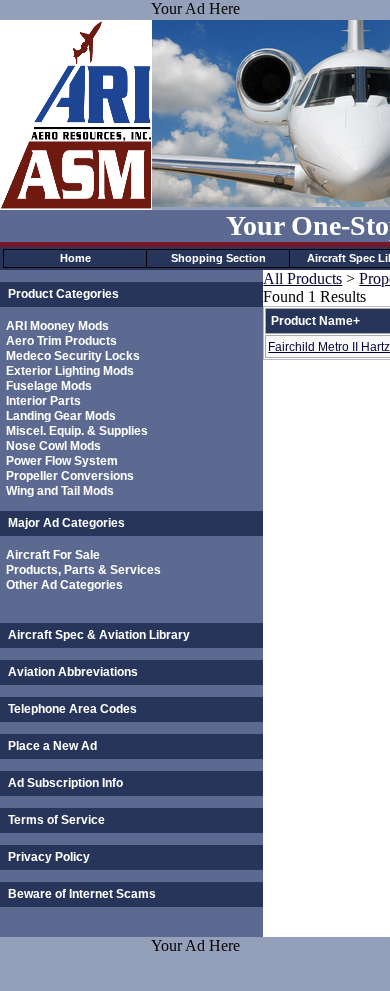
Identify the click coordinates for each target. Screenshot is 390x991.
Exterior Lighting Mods (70, 371)
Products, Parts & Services (83, 570)
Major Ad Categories (66, 523)
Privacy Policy (49, 857)
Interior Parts (43, 401)
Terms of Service (56, 820)
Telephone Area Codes (72, 709)
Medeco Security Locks (73, 356)
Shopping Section (218, 258)
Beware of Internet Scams (82, 894)
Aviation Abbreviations (73, 672)
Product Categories (63, 294)
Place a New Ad (52, 746)
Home (75, 258)
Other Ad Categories (64, 585)
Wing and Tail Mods (60, 491)
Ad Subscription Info (65, 783)
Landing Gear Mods (61, 416)
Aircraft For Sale (53, 555)
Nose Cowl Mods (53, 446)
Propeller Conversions (70, 476)
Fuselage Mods (49, 386)
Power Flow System (62, 461)
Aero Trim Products (61, 341)
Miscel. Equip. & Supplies (77, 431)
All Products (302, 278)
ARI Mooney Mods (57, 326)
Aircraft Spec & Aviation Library (99, 635)
